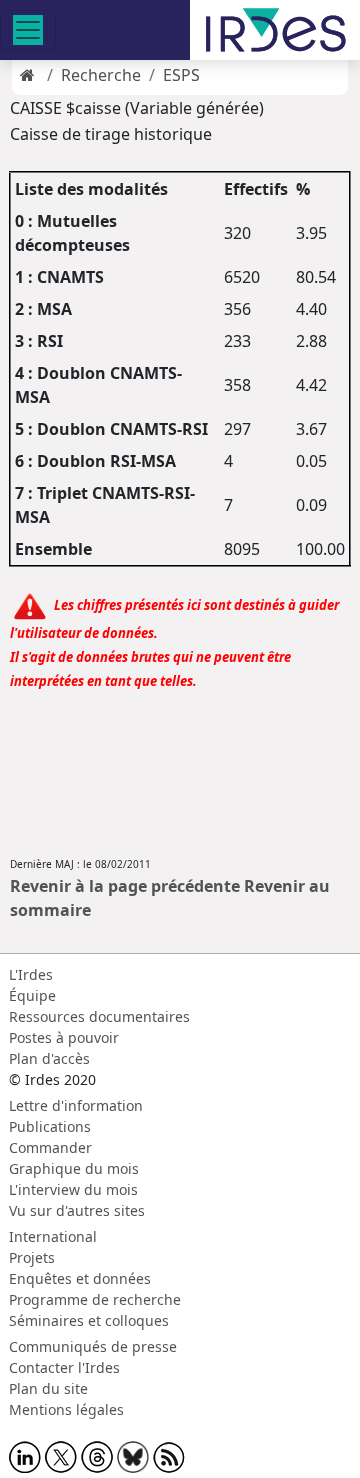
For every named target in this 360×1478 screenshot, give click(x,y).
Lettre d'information (76, 1105)
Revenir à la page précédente (125, 886)
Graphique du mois (74, 1168)
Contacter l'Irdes (64, 1367)
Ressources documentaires (99, 1016)
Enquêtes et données (80, 1278)
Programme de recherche (95, 1299)
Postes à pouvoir (64, 1037)
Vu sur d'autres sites (77, 1210)
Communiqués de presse (93, 1346)
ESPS (181, 75)
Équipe (32, 995)
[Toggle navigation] (28, 30)
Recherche (101, 75)
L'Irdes (31, 974)
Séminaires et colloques (89, 1320)
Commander (50, 1147)
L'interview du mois (73, 1189)
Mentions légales (66, 1409)
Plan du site (48, 1388)
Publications (50, 1126)
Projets (32, 1257)
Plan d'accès (49, 1058)
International (53, 1236)
